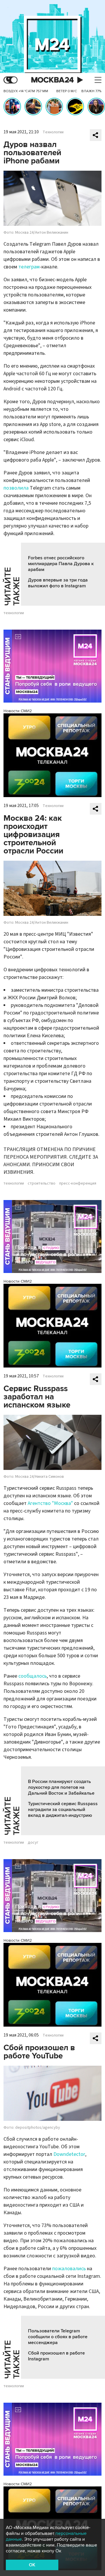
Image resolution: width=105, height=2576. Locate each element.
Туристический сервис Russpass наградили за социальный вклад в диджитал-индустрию (63, 1810)
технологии (14, 613)
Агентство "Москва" (50, 1503)
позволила (16, 488)
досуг (33, 1843)
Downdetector (69, 2154)
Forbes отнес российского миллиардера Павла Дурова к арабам (61, 564)
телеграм (29, 267)
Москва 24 (52, 80)
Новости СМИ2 (18, 711)
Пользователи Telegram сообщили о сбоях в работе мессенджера (58, 2337)
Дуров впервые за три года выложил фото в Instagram (58, 583)
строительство (42, 1183)
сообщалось (33, 1676)
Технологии (53, 132)
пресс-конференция (78, 1183)
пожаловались (69, 2269)
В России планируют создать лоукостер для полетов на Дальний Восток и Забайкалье (61, 1787)
